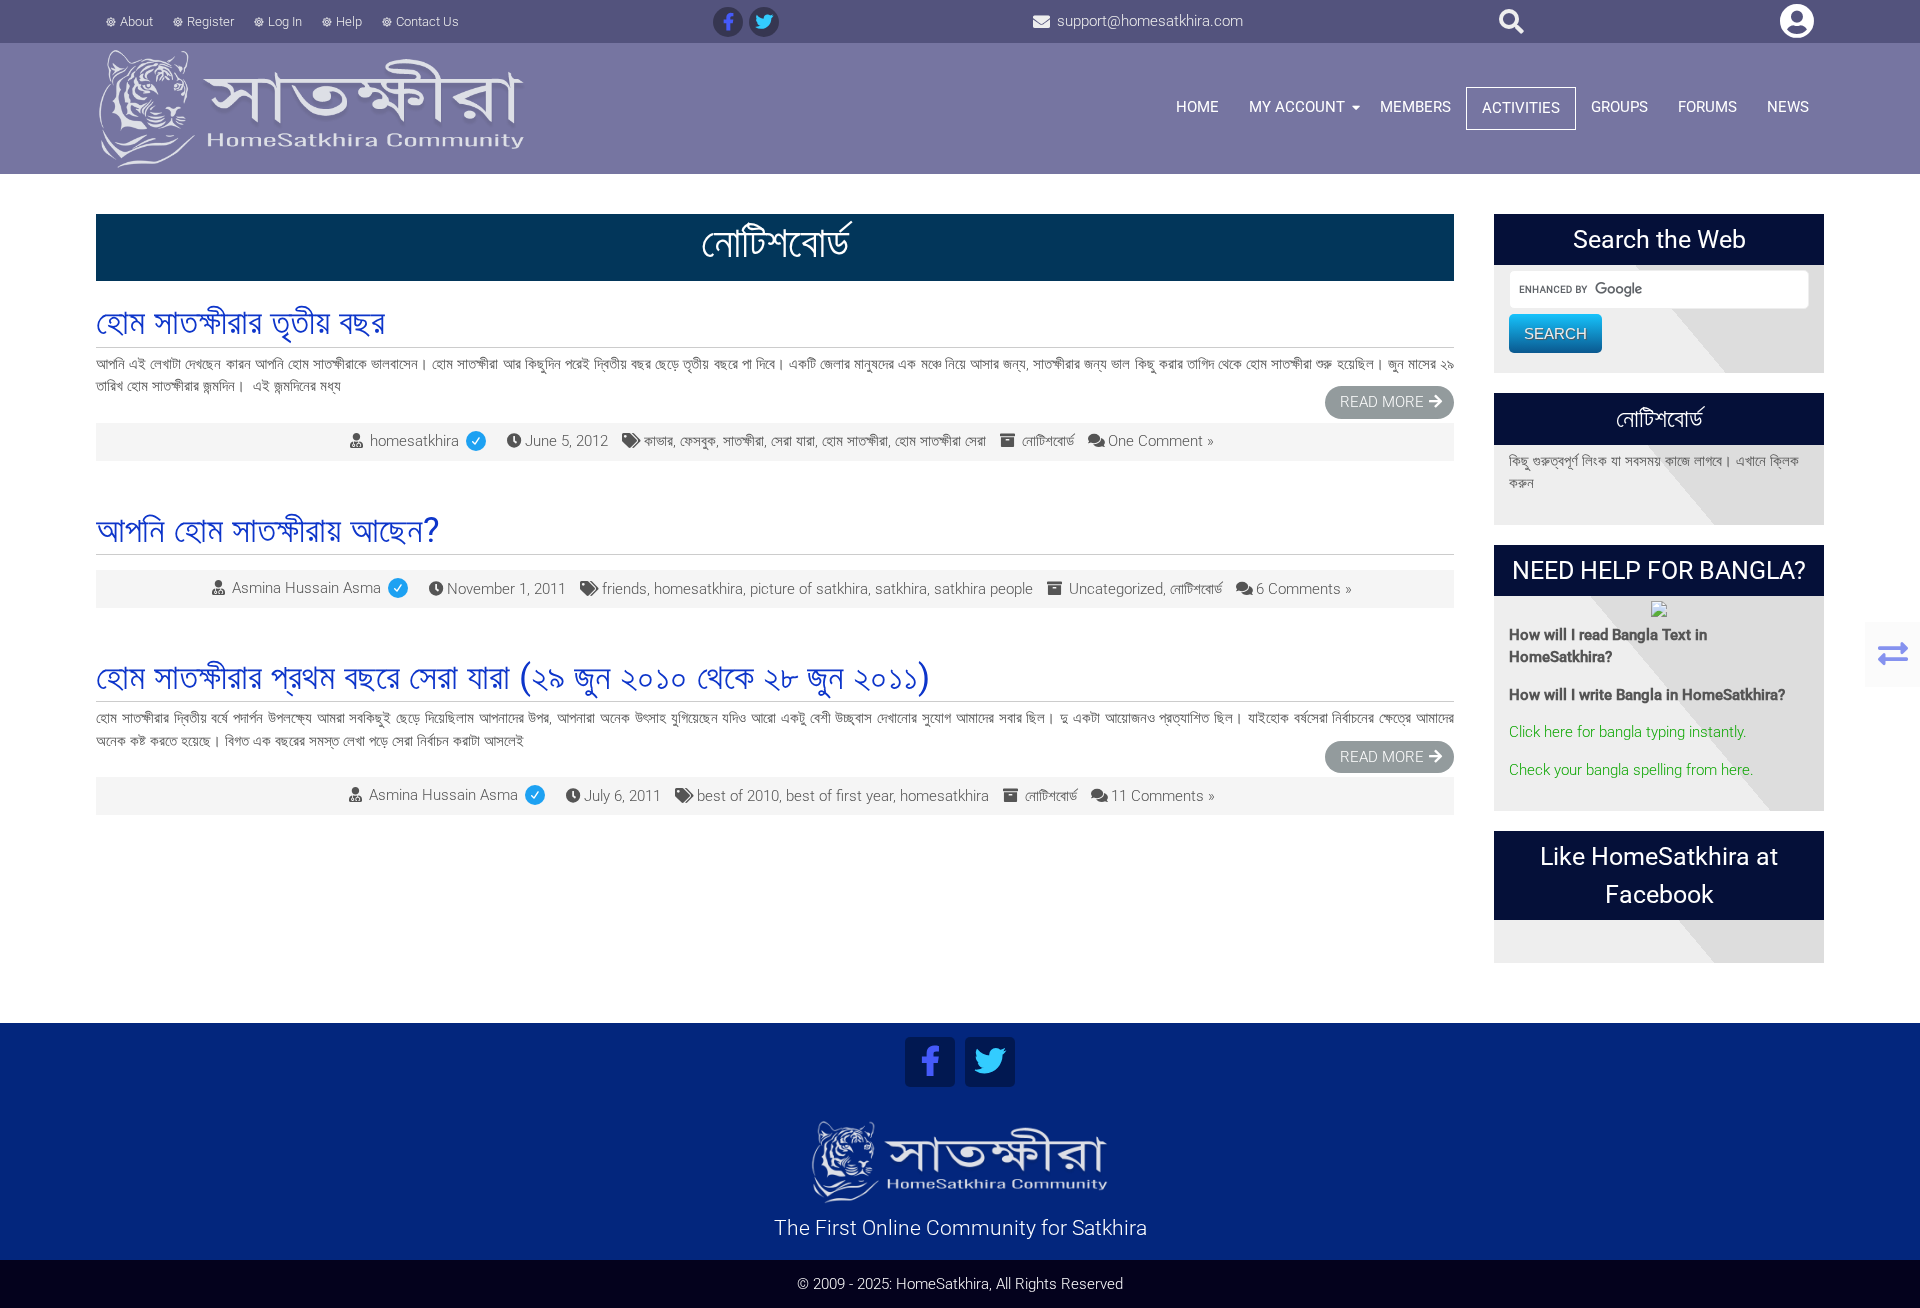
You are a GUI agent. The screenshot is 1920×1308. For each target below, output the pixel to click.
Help (349, 21)
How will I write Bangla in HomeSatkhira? (1647, 695)
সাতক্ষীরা (743, 441)
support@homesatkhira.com (1150, 21)
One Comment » (1161, 441)
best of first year (839, 796)
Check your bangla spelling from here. (1631, 770)
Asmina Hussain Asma (323, 588)
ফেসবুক (698, 441)
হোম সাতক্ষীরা (855, 441)
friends (624, 589)
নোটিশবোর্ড (1048, 441)
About (136, 21)
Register (210, 21)
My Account (1297, 107)
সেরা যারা (793, 441)
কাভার (658, 441)
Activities (1521, 108)
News (1788, 107)
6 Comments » (1304, 589)
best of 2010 (738, 796)
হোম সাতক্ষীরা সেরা (940, 441)
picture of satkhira (809, 589)
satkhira (901, 589)
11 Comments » (1163, 796)
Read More (1382, 402)
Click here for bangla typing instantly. (1628, 732)
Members (1415, 107)
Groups (1619, 107)
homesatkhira (431, 441)
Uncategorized (1116, 589)
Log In (285, 21)
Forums (1707, 107)
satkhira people (983, 589)
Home (1197, 107)
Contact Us (427, 21)
